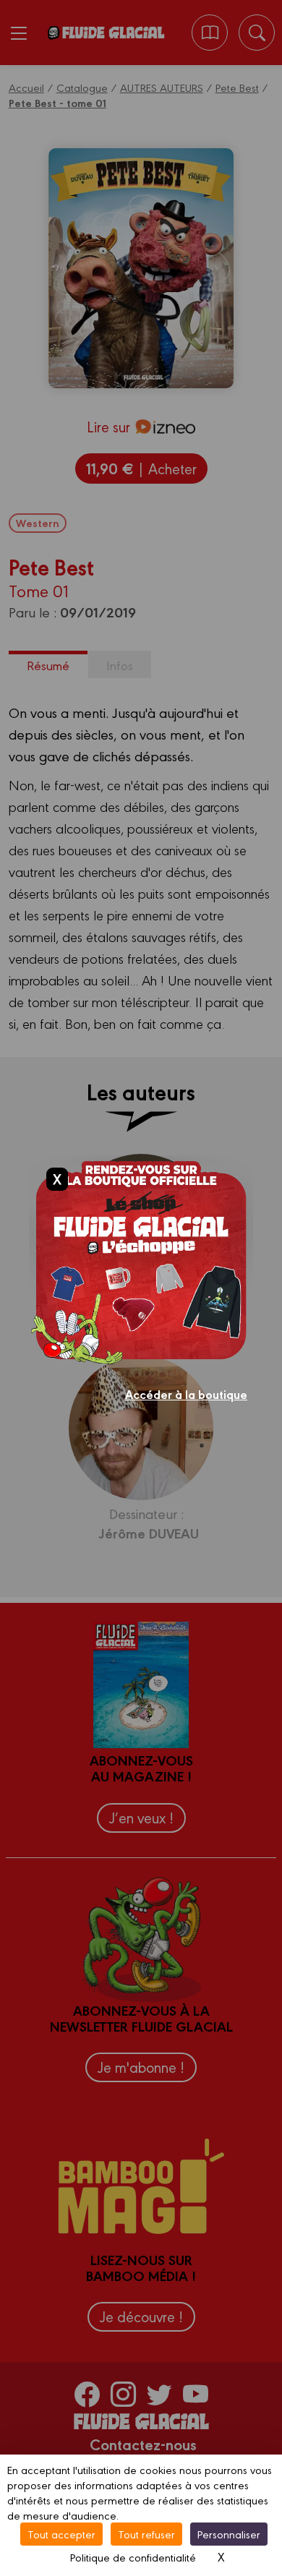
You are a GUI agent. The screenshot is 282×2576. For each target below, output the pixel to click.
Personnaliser (229, 2534)
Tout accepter (61, 2534)
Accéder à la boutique (186, 1394)
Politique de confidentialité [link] (133, 2557)
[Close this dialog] (57, 1178)
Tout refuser (146, 2534)
